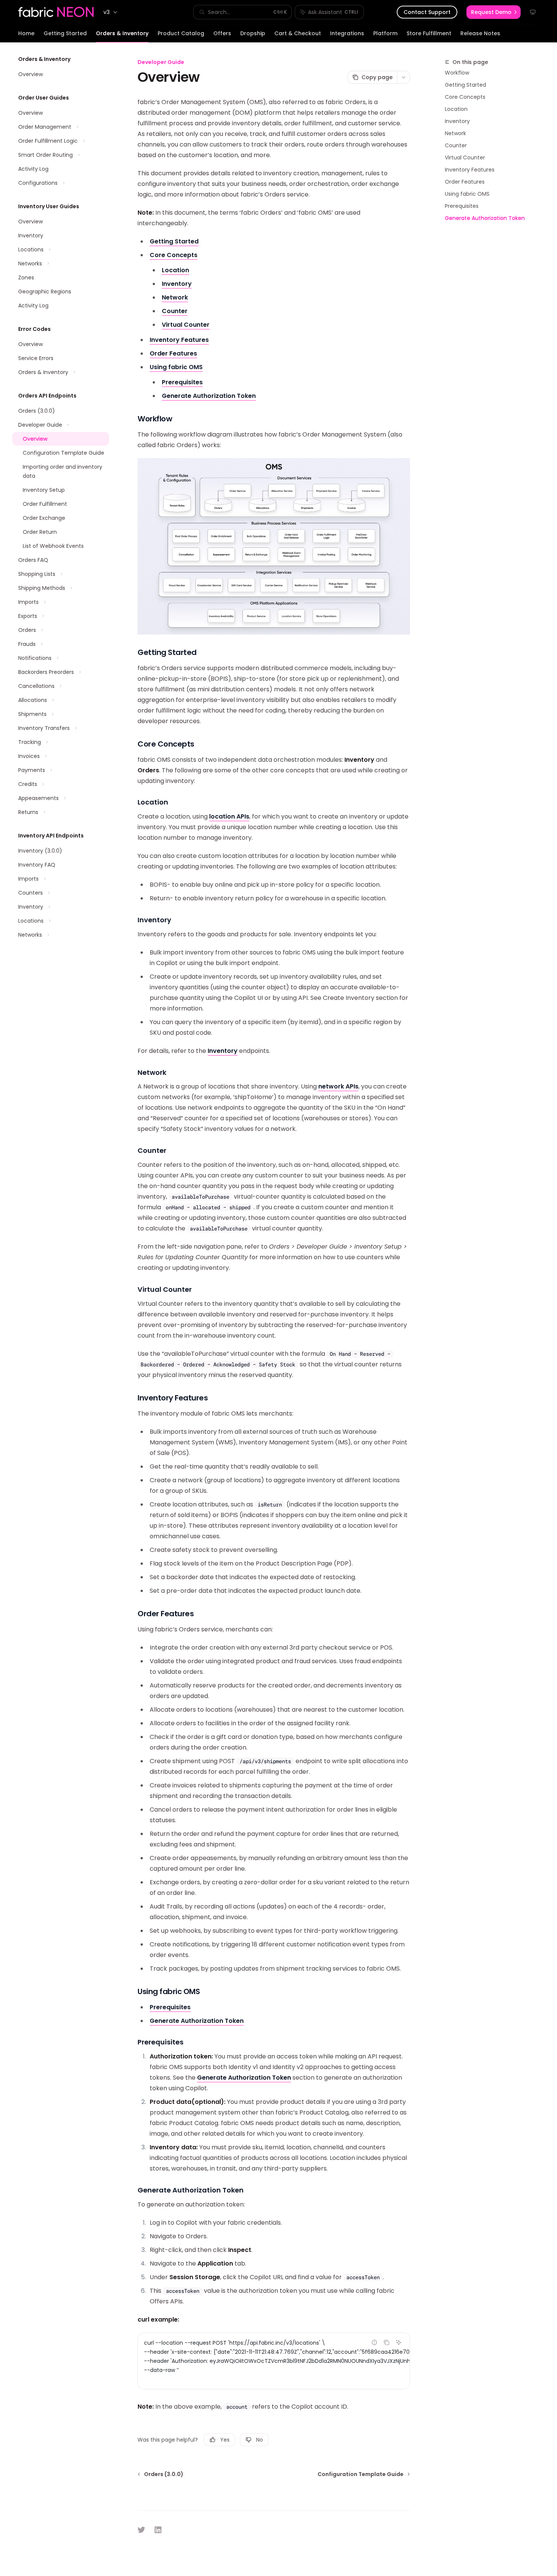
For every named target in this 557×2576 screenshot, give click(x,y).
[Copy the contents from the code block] (386, 2342)
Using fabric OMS (467, 194)
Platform (385, 33)
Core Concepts (465, 97)
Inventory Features (470, 170)
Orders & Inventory (122, 33)
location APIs (229, 816)
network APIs (338, 1086)
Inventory (457, 121)
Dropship (253, 33)
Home (26, 33)
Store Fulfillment (429, 33)
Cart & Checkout (298, 33)
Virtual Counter (465, 157)
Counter (456, 145)
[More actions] (404, 77)
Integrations (347, 33)
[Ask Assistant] (399, 2342)
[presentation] (274, 2361)
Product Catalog (181, 33)
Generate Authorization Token (485, 218)
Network (455, 133)
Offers (222, 33)
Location (456, 109)
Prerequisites (462, 206)
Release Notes (480, 33)
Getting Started (65, 33)
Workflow (457, 73)
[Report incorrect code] (374, 2342)
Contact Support (427, 12)
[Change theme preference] (533, 12)
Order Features (465, 182)
